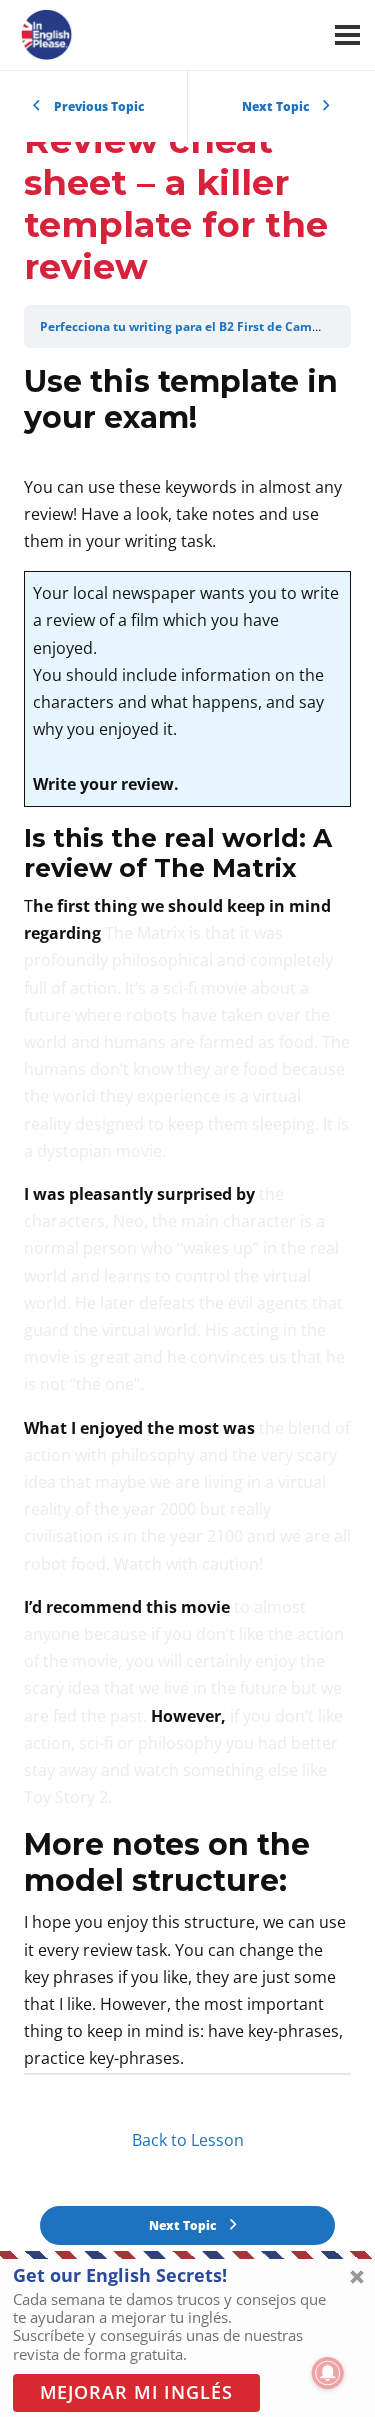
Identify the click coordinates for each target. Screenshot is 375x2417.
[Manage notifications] (328, 2373)
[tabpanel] (187, 1218)
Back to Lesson (188, 2140)
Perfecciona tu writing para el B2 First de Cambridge (195, 326)
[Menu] (347, 35)
